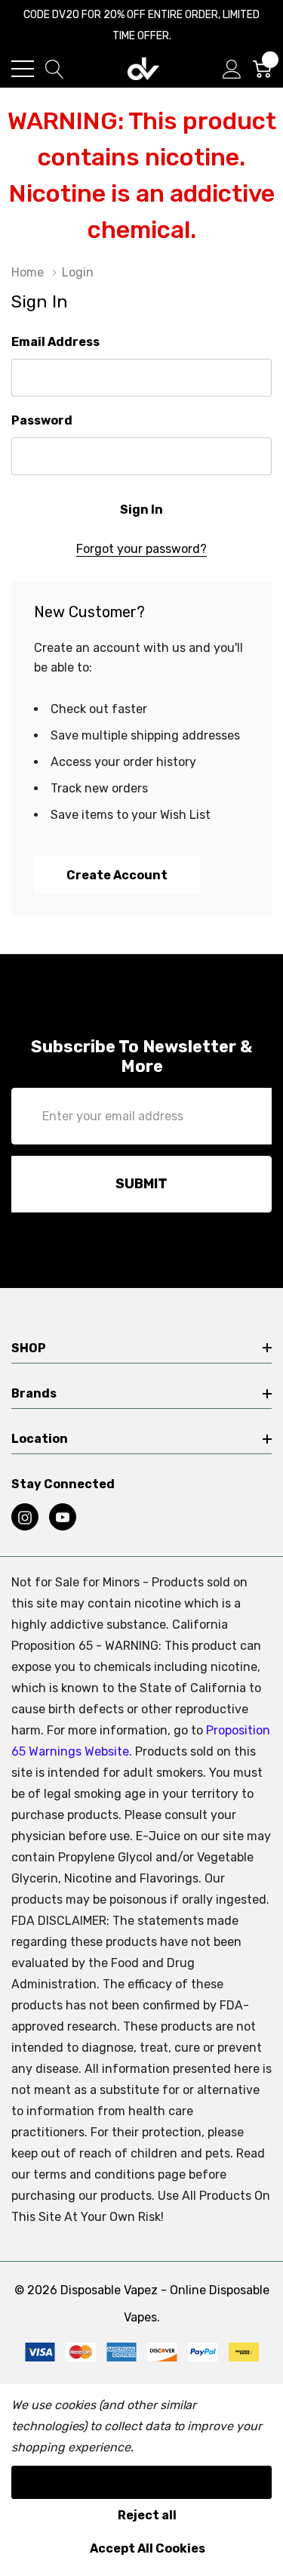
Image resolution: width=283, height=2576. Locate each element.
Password (42, 420)
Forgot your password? (141, 549)
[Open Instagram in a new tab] (25, 1518)
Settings (141, 2482)
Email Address (55, 342)
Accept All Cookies (148, 2548)
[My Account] (232, 69)
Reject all (147, 2515)
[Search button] (55, 69)
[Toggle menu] (23, 69)
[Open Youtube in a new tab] (63, 1518)
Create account (117, 875)
